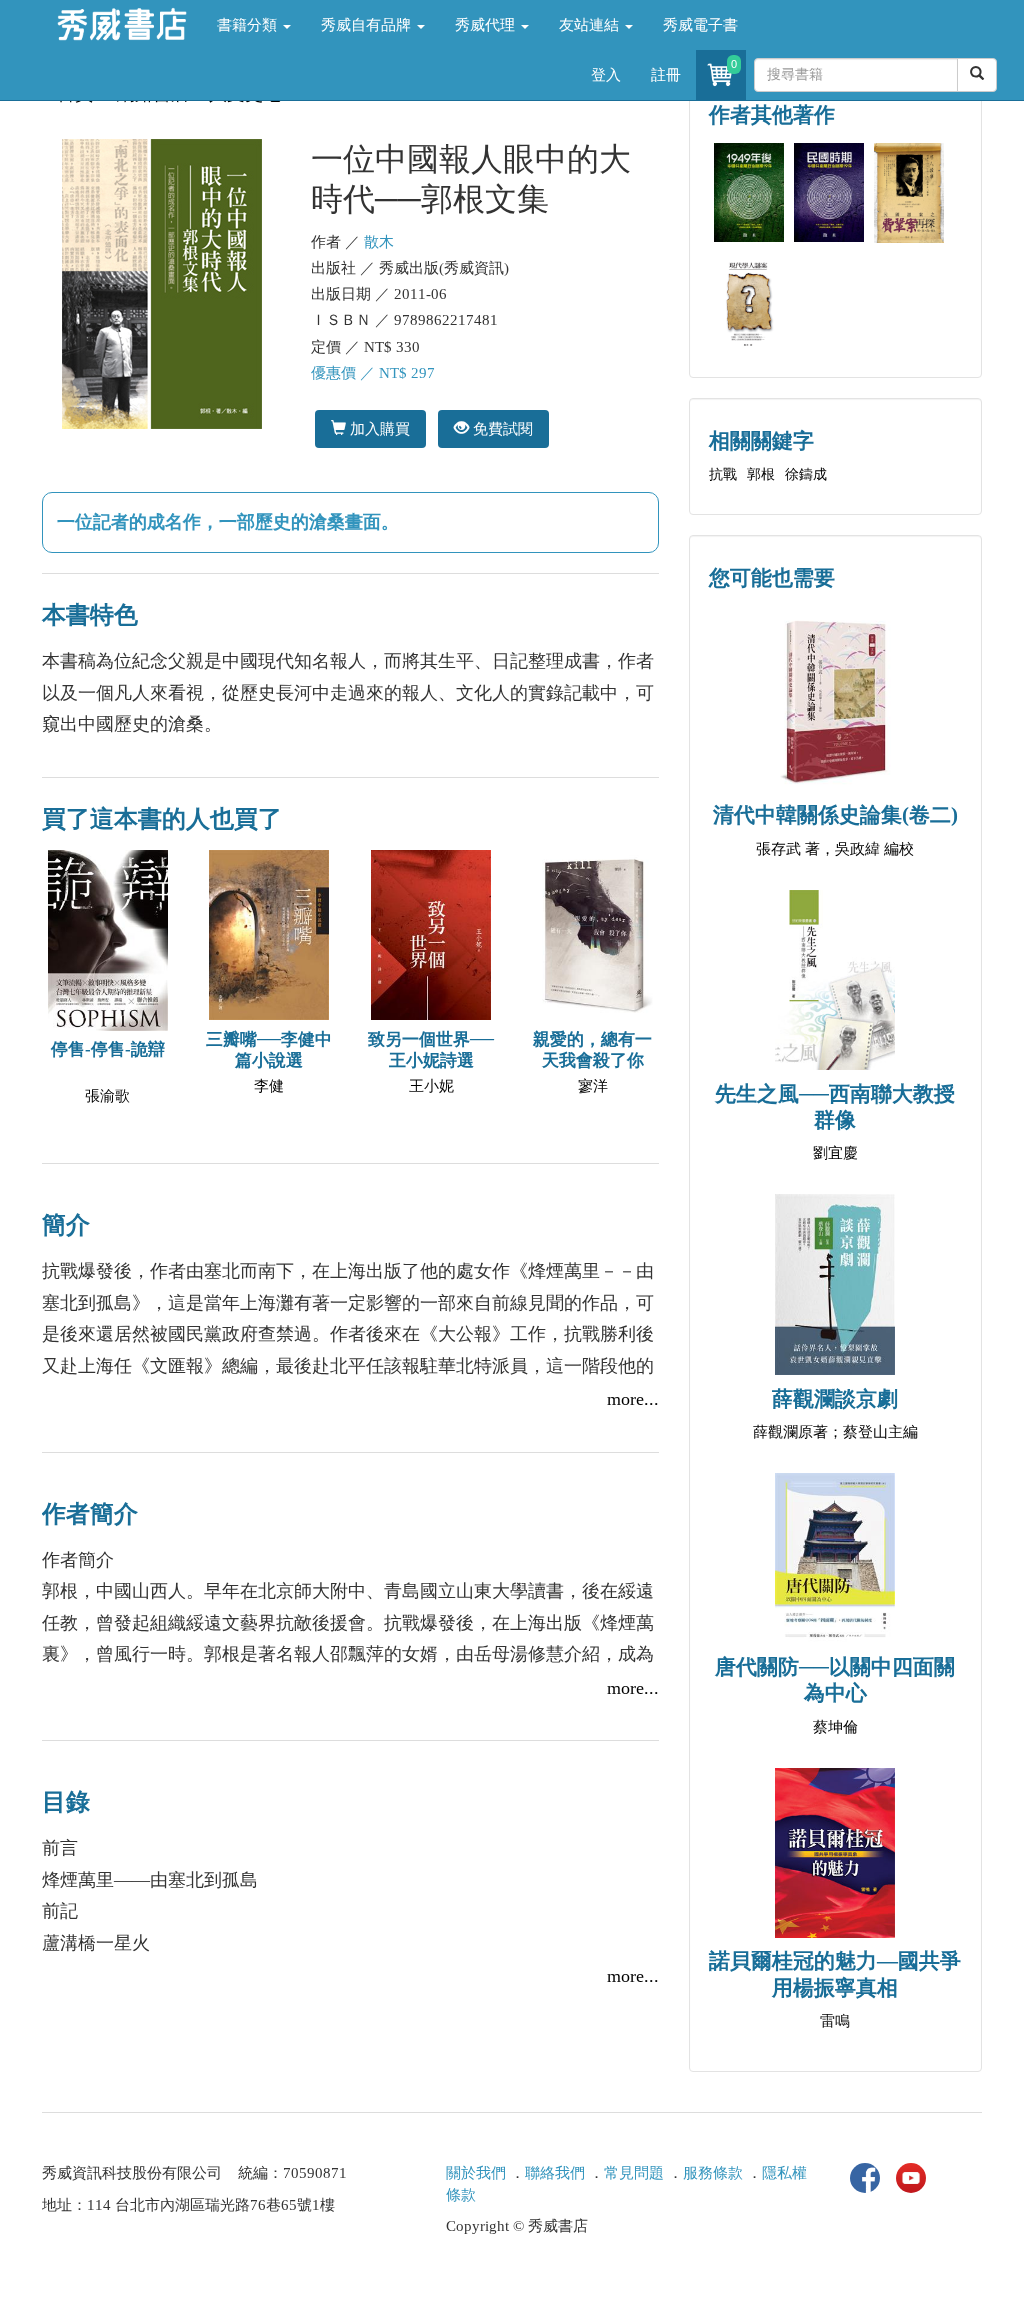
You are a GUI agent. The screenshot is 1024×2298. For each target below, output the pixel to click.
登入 (606, 75)
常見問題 (634, 2173)
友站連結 (591, 25)
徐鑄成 (806, 474)
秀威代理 (487, 25)
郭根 (761, 474)
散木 (379, 242)
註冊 (666, 75)
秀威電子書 (700, 25)
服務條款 (713, 2173)
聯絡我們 (555, 2173)
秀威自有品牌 (368, 25)
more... (633, 1399)
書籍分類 (249, 25)
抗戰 (723, 474)
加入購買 (378, 428)
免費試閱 (501, 428)
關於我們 (476, 2173)
